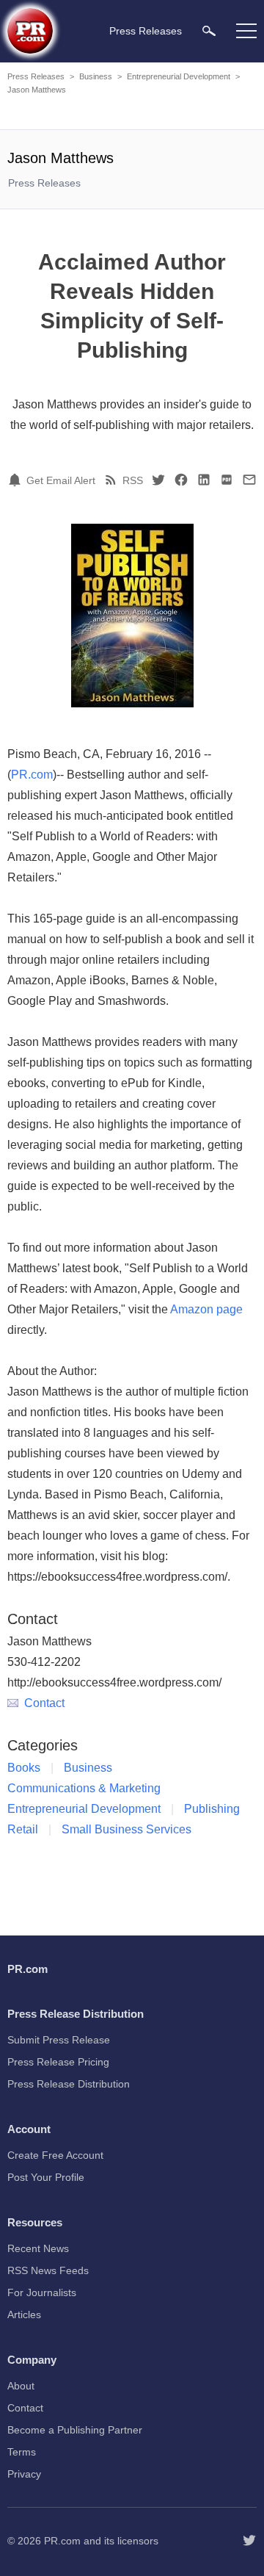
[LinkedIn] (204, 480)
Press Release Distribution (69, 2084)
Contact (44, 1703)
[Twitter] (158, 480)
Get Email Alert (61, 480)
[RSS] (113, 480)
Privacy (24, 2474)
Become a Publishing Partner (75, 2430)
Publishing (212, 1809)
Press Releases (36, 76)
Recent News (38, 2248)
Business (96, 76)
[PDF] (227, 480)
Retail (23, 1829)
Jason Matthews (37, 90)
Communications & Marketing (84, 1788)
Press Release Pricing (58, 2062)
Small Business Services (126, 1829)
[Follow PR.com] (249, 2541)
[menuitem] (209, 30)
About (21, 2386)
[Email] (249, 480)
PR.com (32, 775)
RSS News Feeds (48, 2270)
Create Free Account (55, 2155)
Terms (22, 2452)
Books (24, 1768)
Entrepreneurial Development (179, 76)
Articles (24, 2315)
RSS (133, 480)
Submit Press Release (59, 2040)
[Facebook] (181, 480)
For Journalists (42, 2292)
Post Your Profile (46, 2177)
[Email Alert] (17, 480)
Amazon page (206, 1309)
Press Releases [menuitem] (146, 31)
